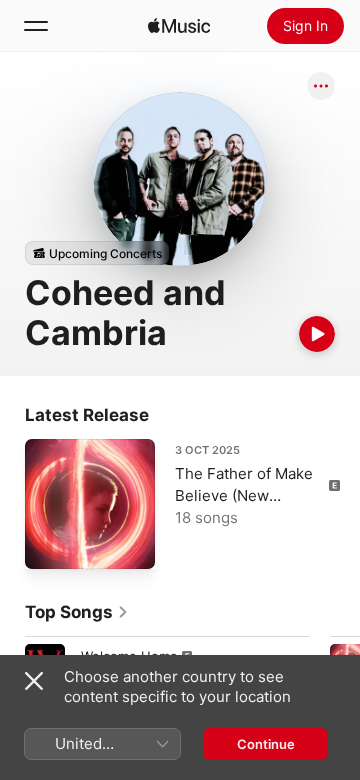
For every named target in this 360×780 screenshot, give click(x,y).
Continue (266, 744)
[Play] (317, 334)
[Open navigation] (36, 26)
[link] (77, 612)
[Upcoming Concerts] (97, 253)
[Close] (34, 681)
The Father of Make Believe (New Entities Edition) (244, 495)
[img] (179, 26)
